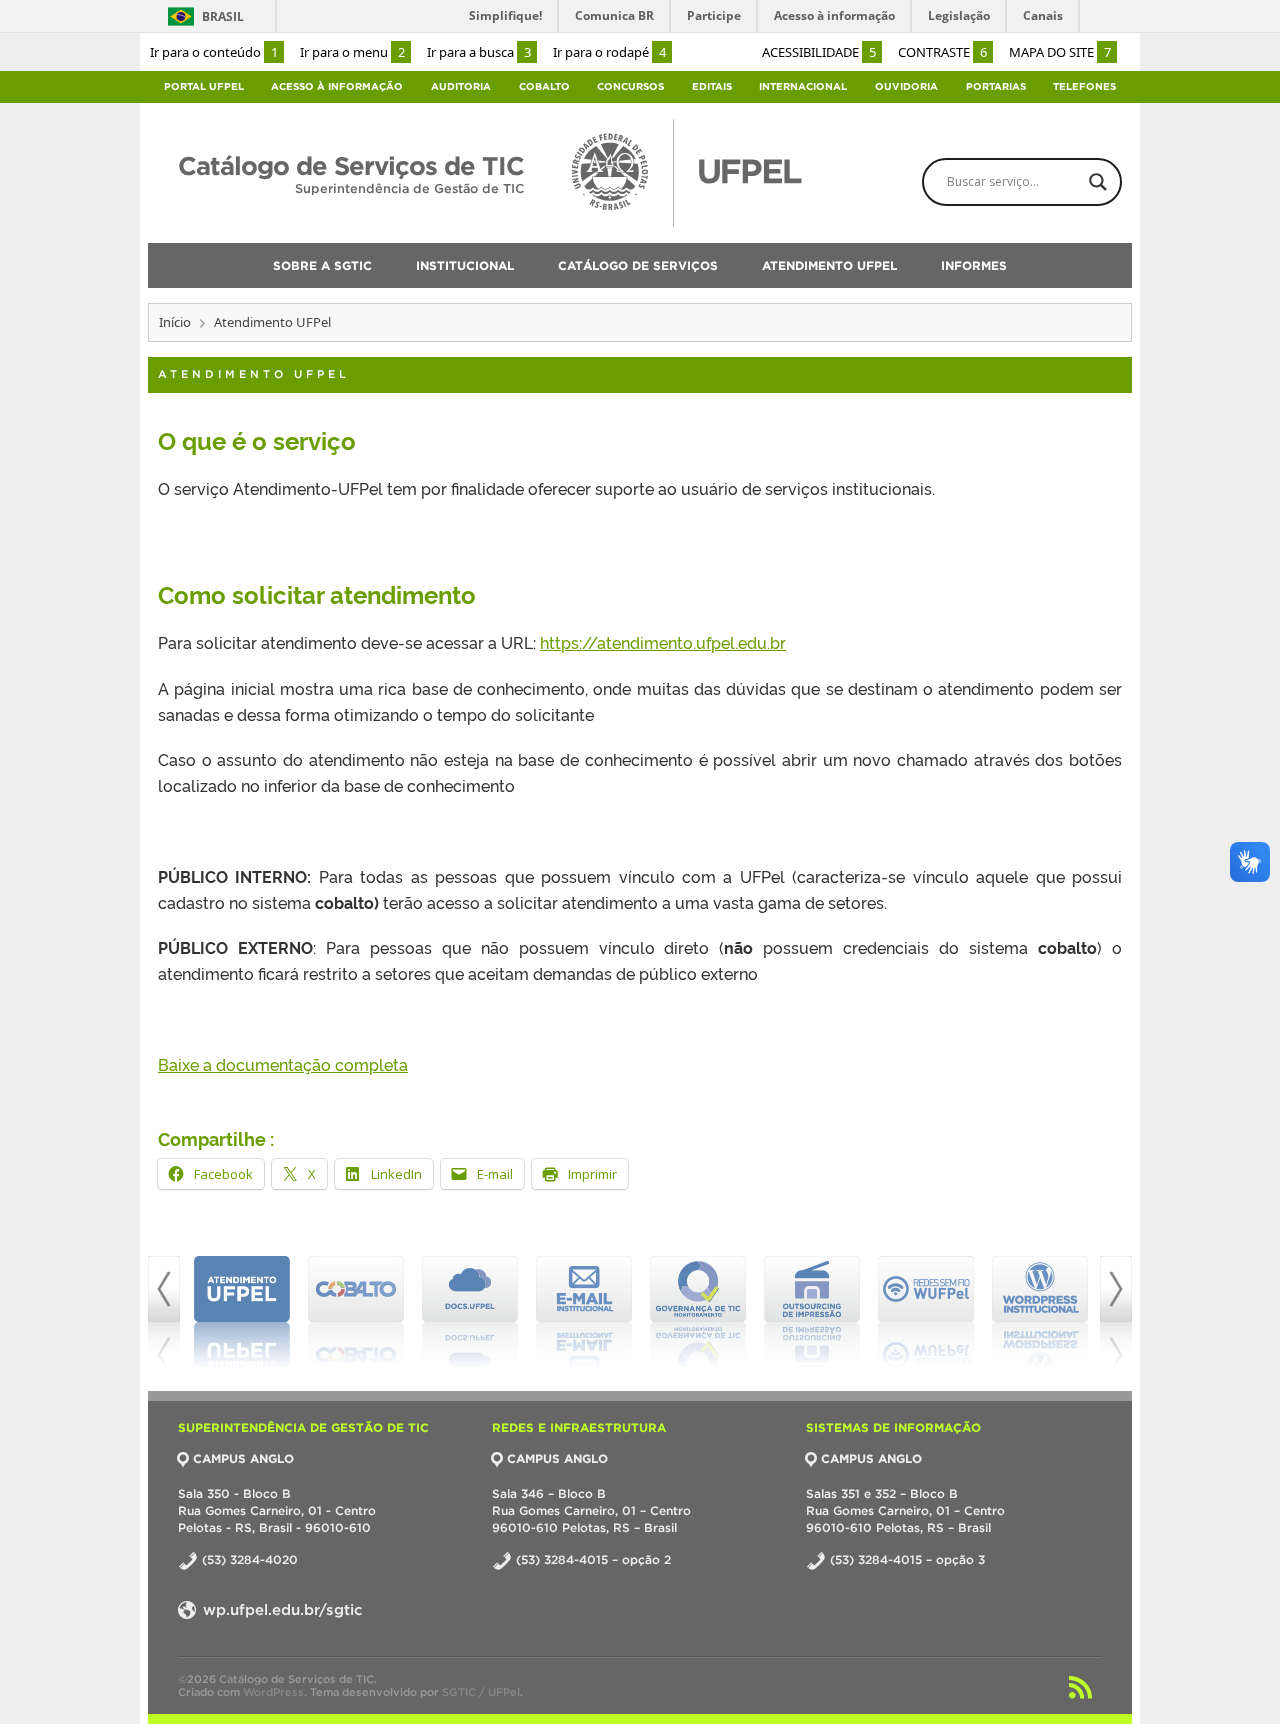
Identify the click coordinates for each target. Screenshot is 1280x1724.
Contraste (942, 52)
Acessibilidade (819, 52)
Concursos (630, 86)
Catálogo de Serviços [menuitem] (638, 265)
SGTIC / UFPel (481, 1692)
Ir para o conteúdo (214, 52)
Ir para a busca (479, 52)
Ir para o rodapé (609, 52)
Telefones (1084, 86)
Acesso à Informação (337, 86)
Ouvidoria (906, 86)
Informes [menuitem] (974, 265)
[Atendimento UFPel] (242, 1312)
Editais (712, 86)
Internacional (803, 86)
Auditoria (461, 86)
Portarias (996, 86)
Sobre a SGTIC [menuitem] (322, 265)
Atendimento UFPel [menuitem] (829, 265)
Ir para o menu (352, 52)
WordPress (273, 1692)
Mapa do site (1060, 52)
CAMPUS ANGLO (243, 1458)
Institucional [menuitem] (465, 265)
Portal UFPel (204, 86)
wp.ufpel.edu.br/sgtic (280, 1609)
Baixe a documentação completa (283, 1064)
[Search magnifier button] (1098, 182)
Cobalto (544, 86)
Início (175, 322)
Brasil (223, 16)
